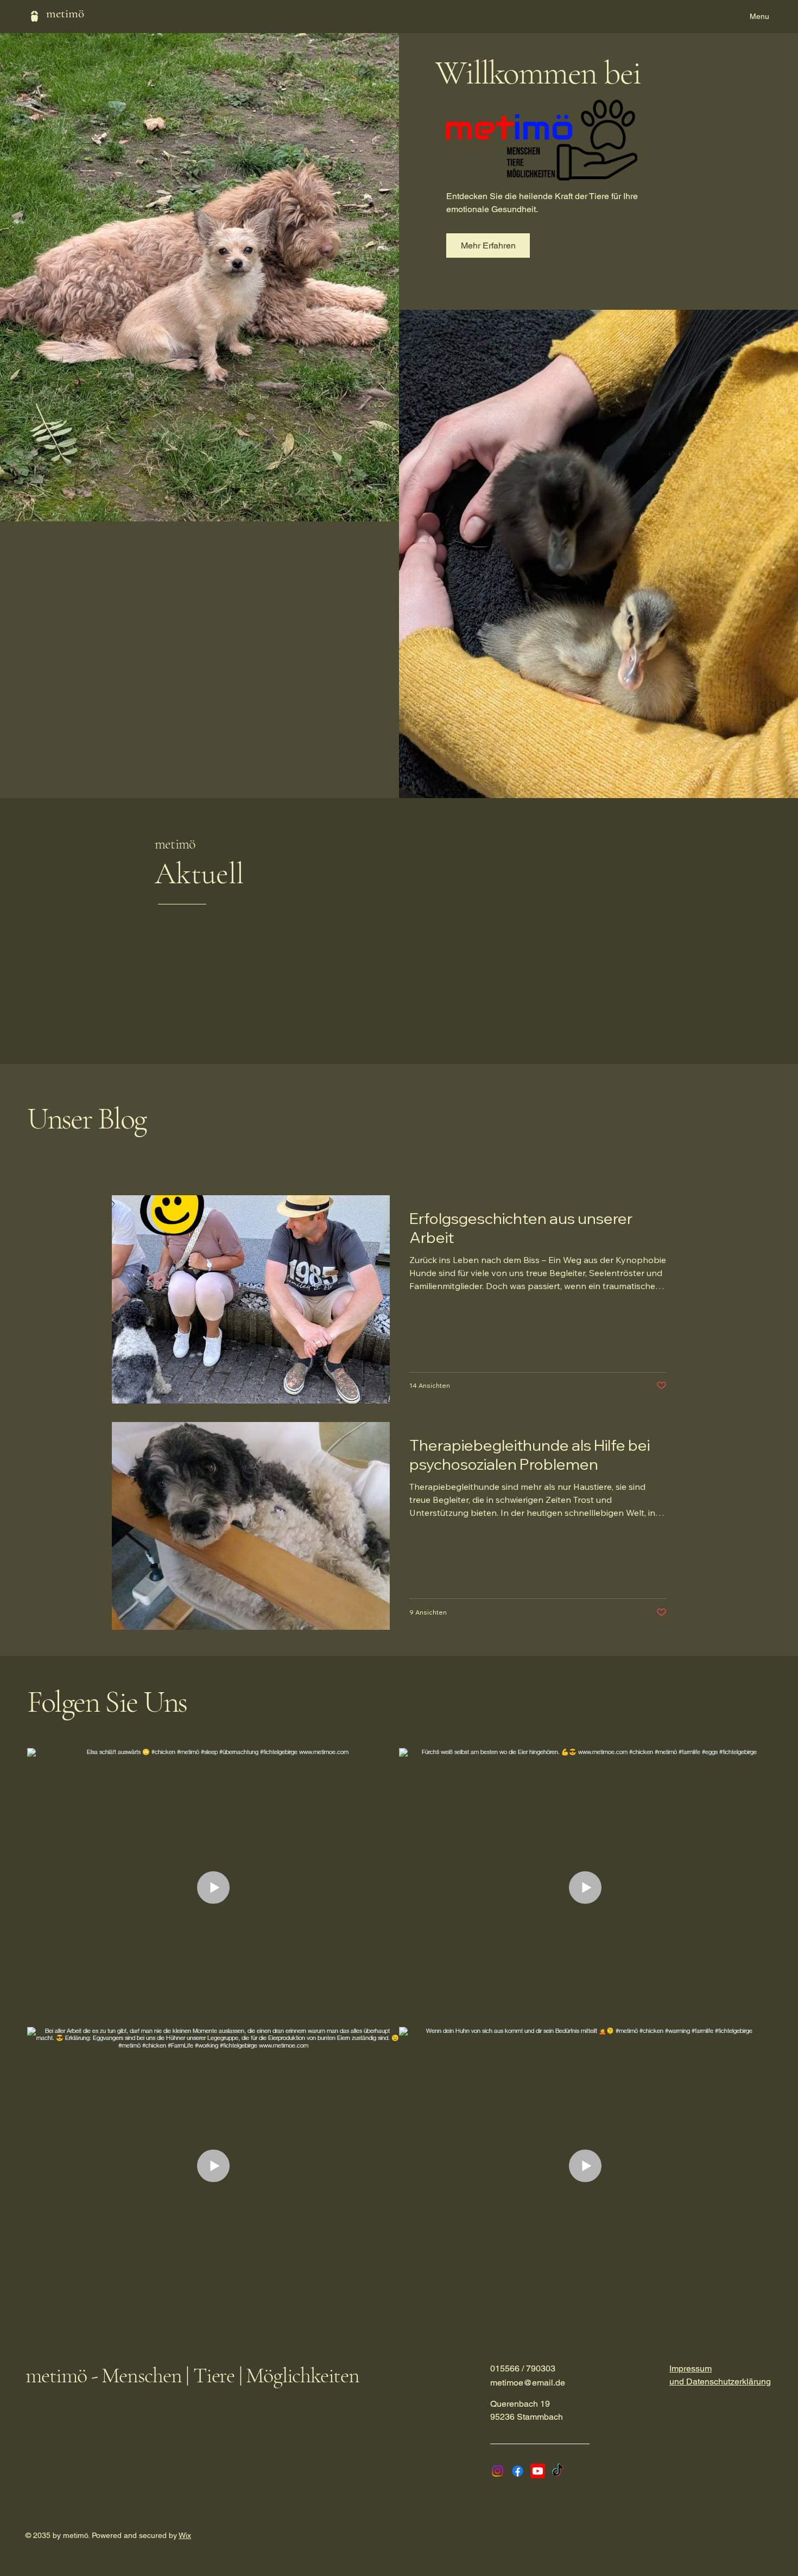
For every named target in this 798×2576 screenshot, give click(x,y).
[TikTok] (558, 2471)
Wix (185, 2535)
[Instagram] (498, 2471)
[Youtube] (538, 2471)
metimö (65, 14)
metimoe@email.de (528, 2383)
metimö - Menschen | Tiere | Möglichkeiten (192, 2375)
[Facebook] (518, 2471)
